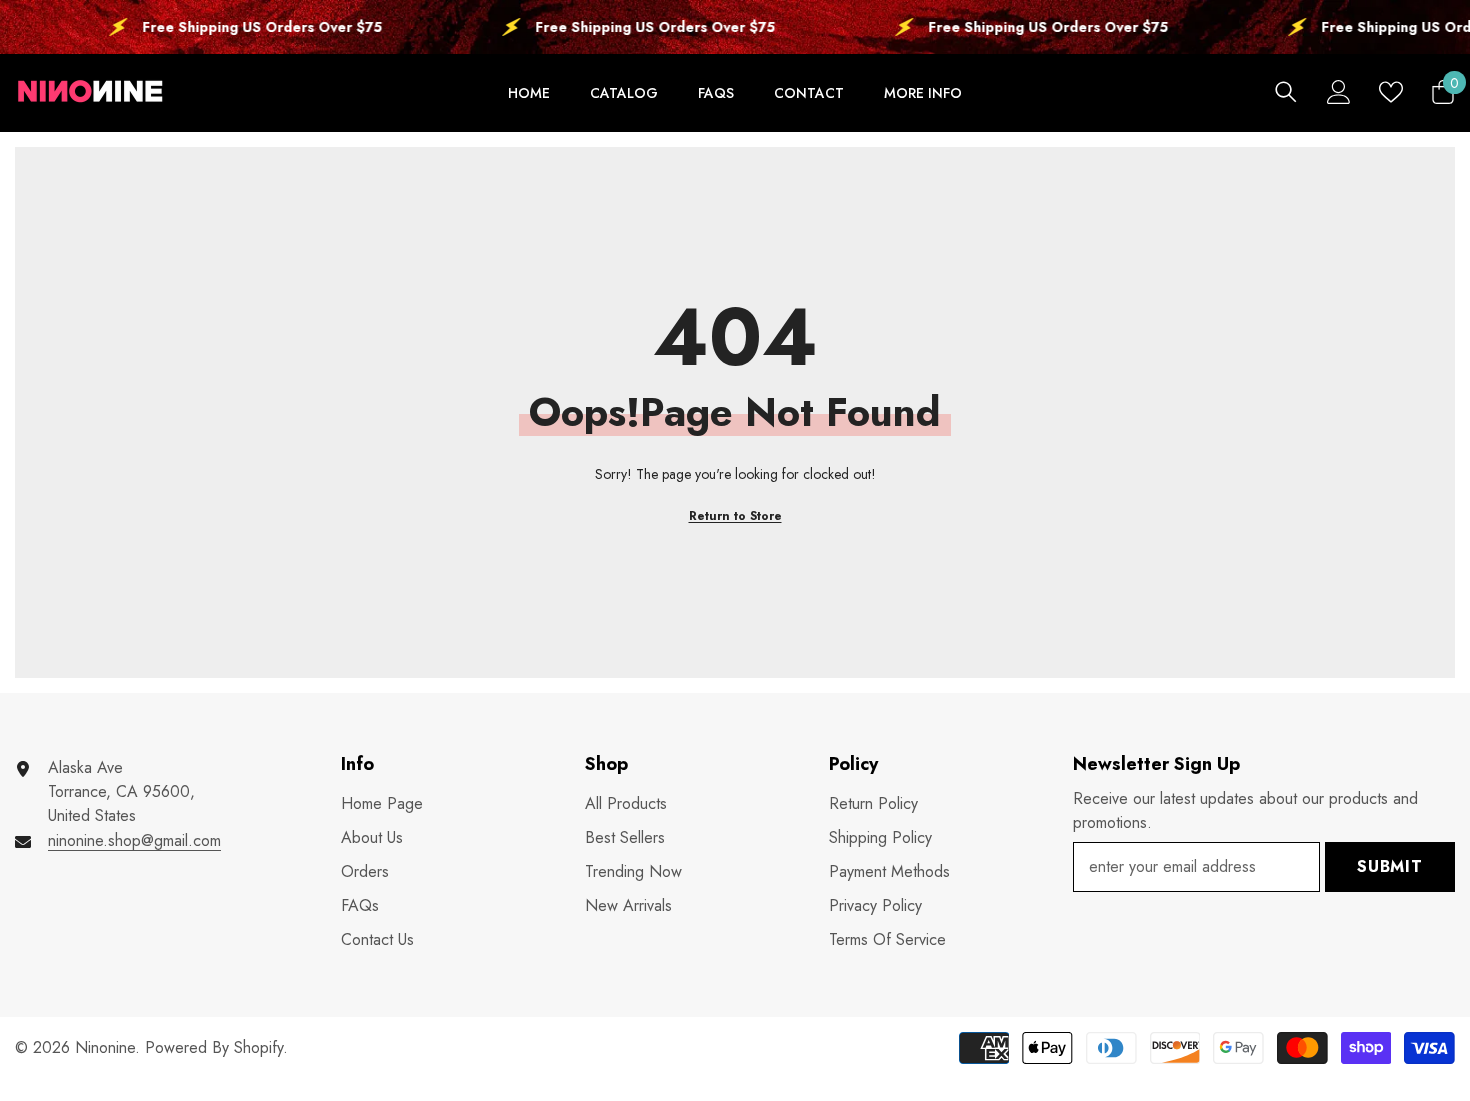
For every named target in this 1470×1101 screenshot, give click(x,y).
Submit (1390, 866)
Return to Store (735, 516)
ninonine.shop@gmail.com (134, 840)
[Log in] (1339, 92)
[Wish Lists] (1391, 92)
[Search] (1286, 91)
